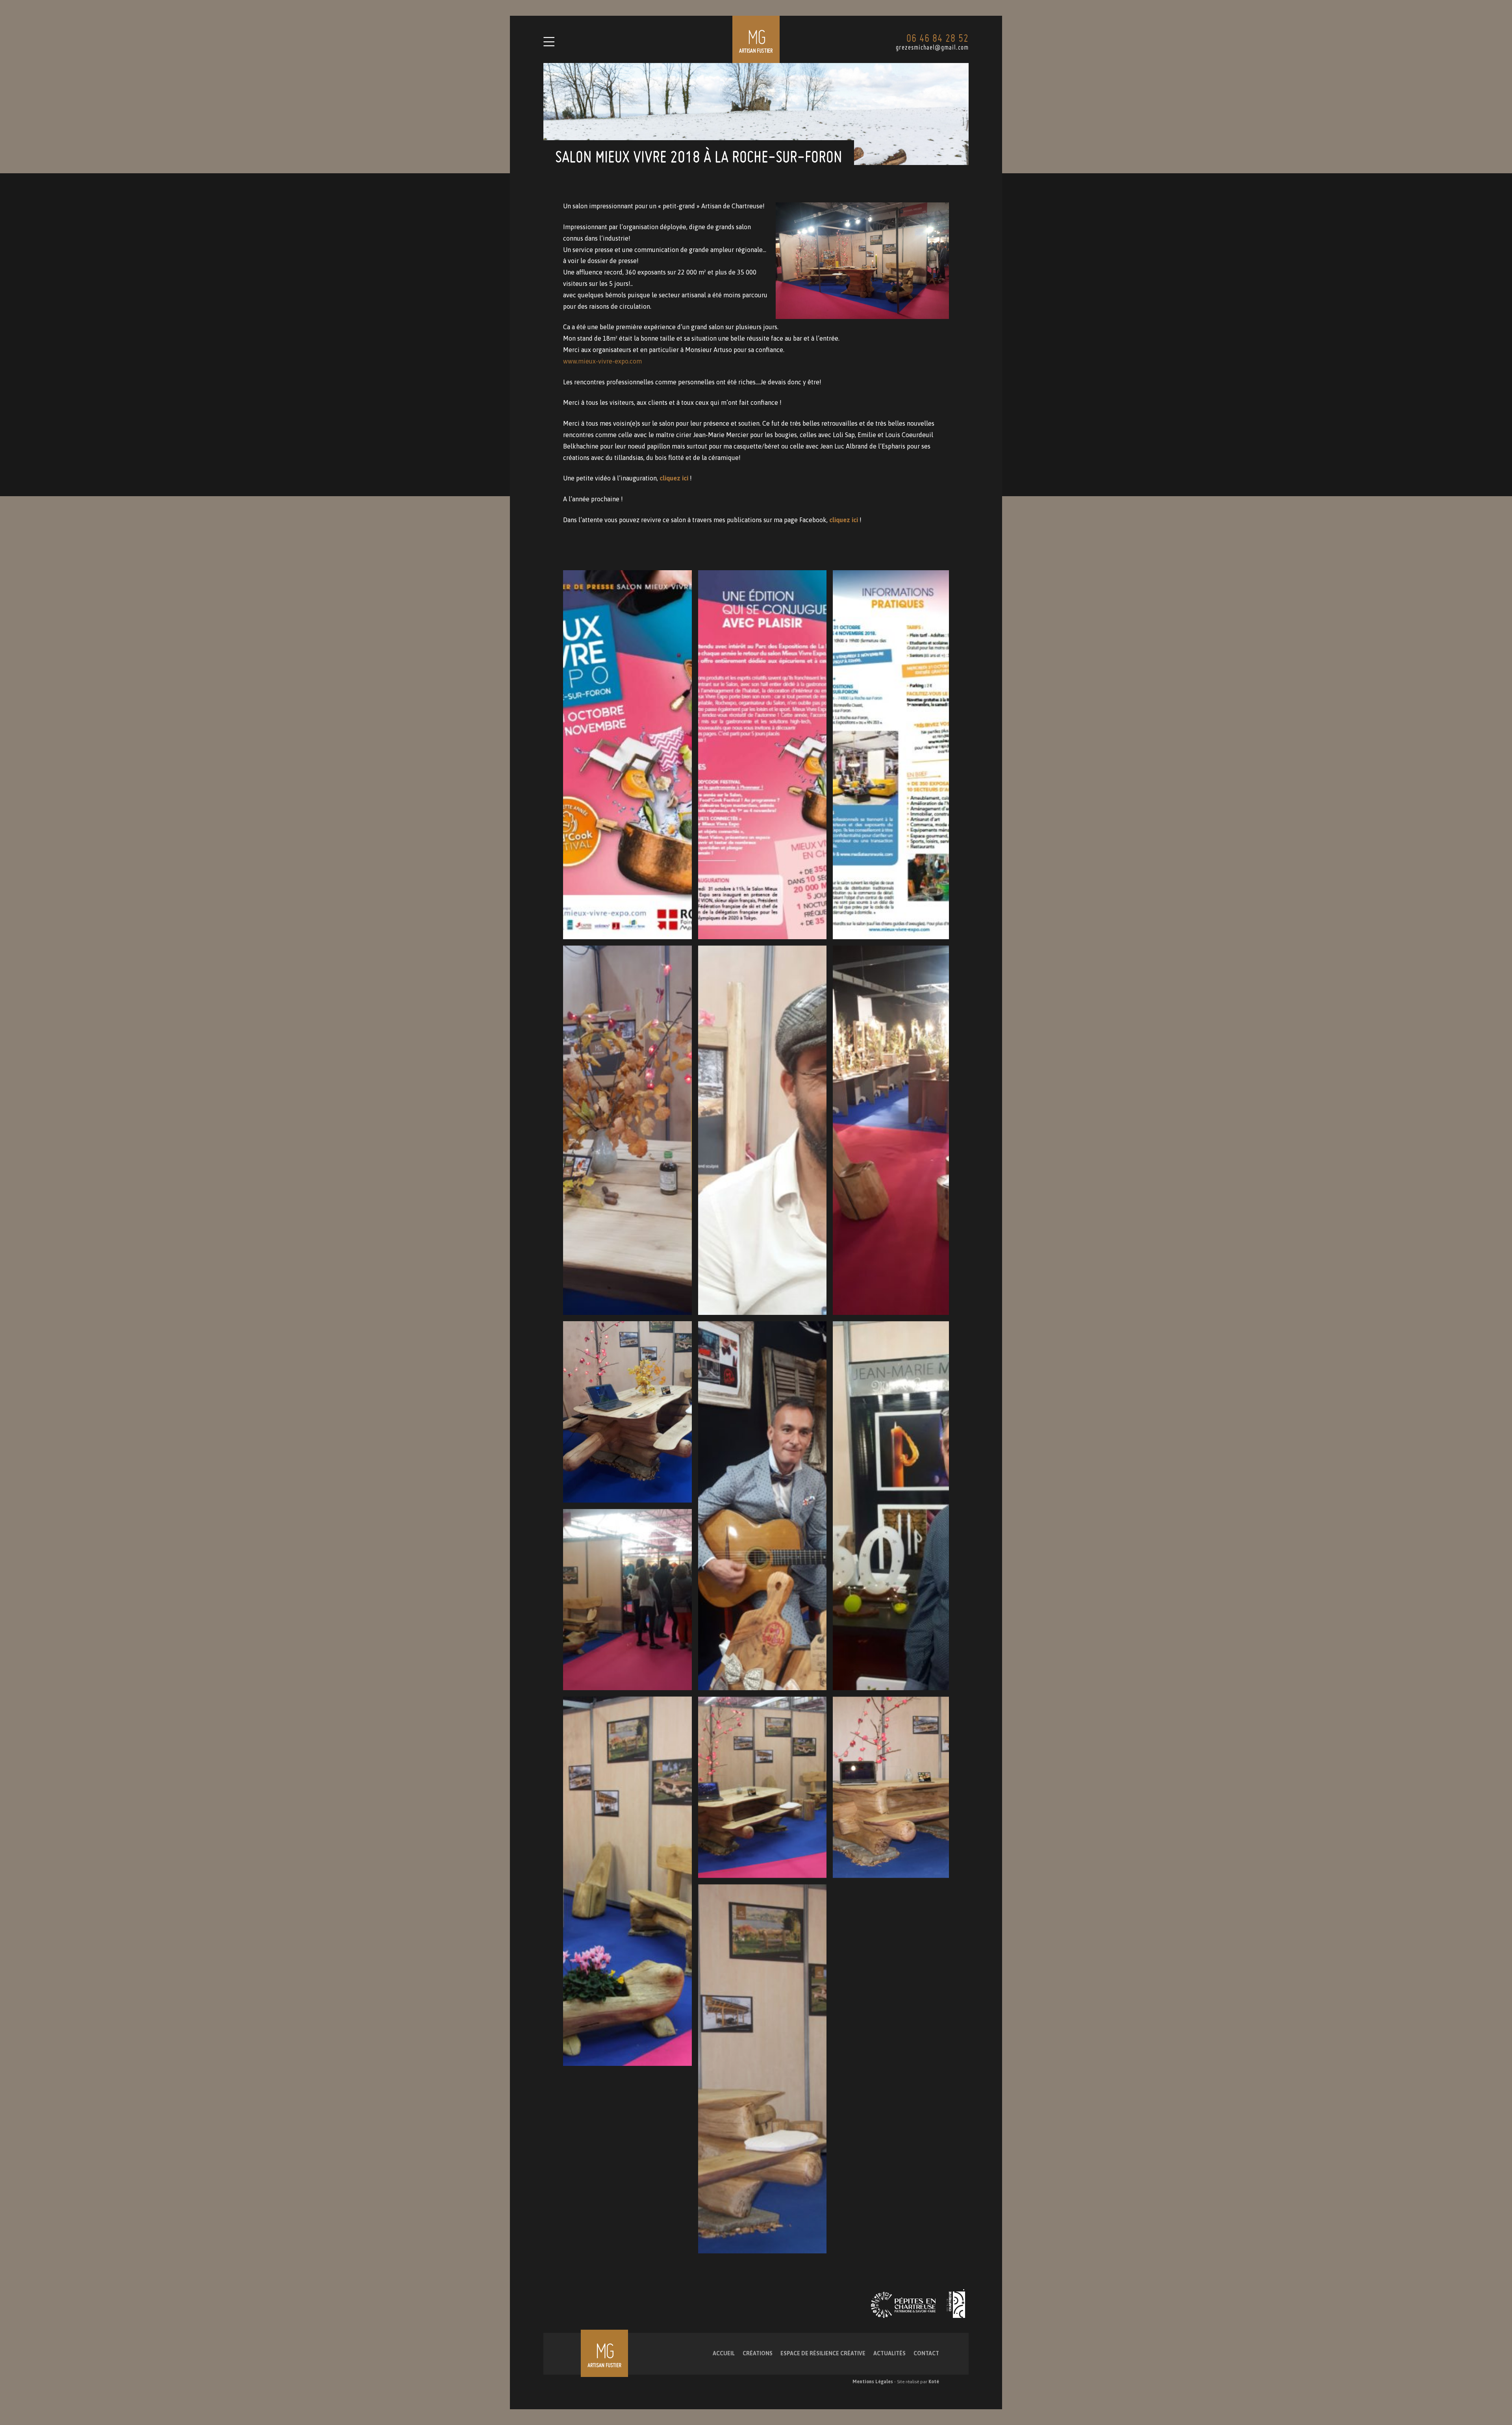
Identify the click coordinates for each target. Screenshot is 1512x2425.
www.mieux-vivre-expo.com (602, 361)
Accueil (724, 2353)
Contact (926, 2353)
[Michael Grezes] (756, 39)
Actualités (889, 2353)
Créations (758, 2353)
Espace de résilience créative (823, 2353)
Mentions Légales (873, 2382)
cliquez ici (674, 478)
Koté (934, 2382)
